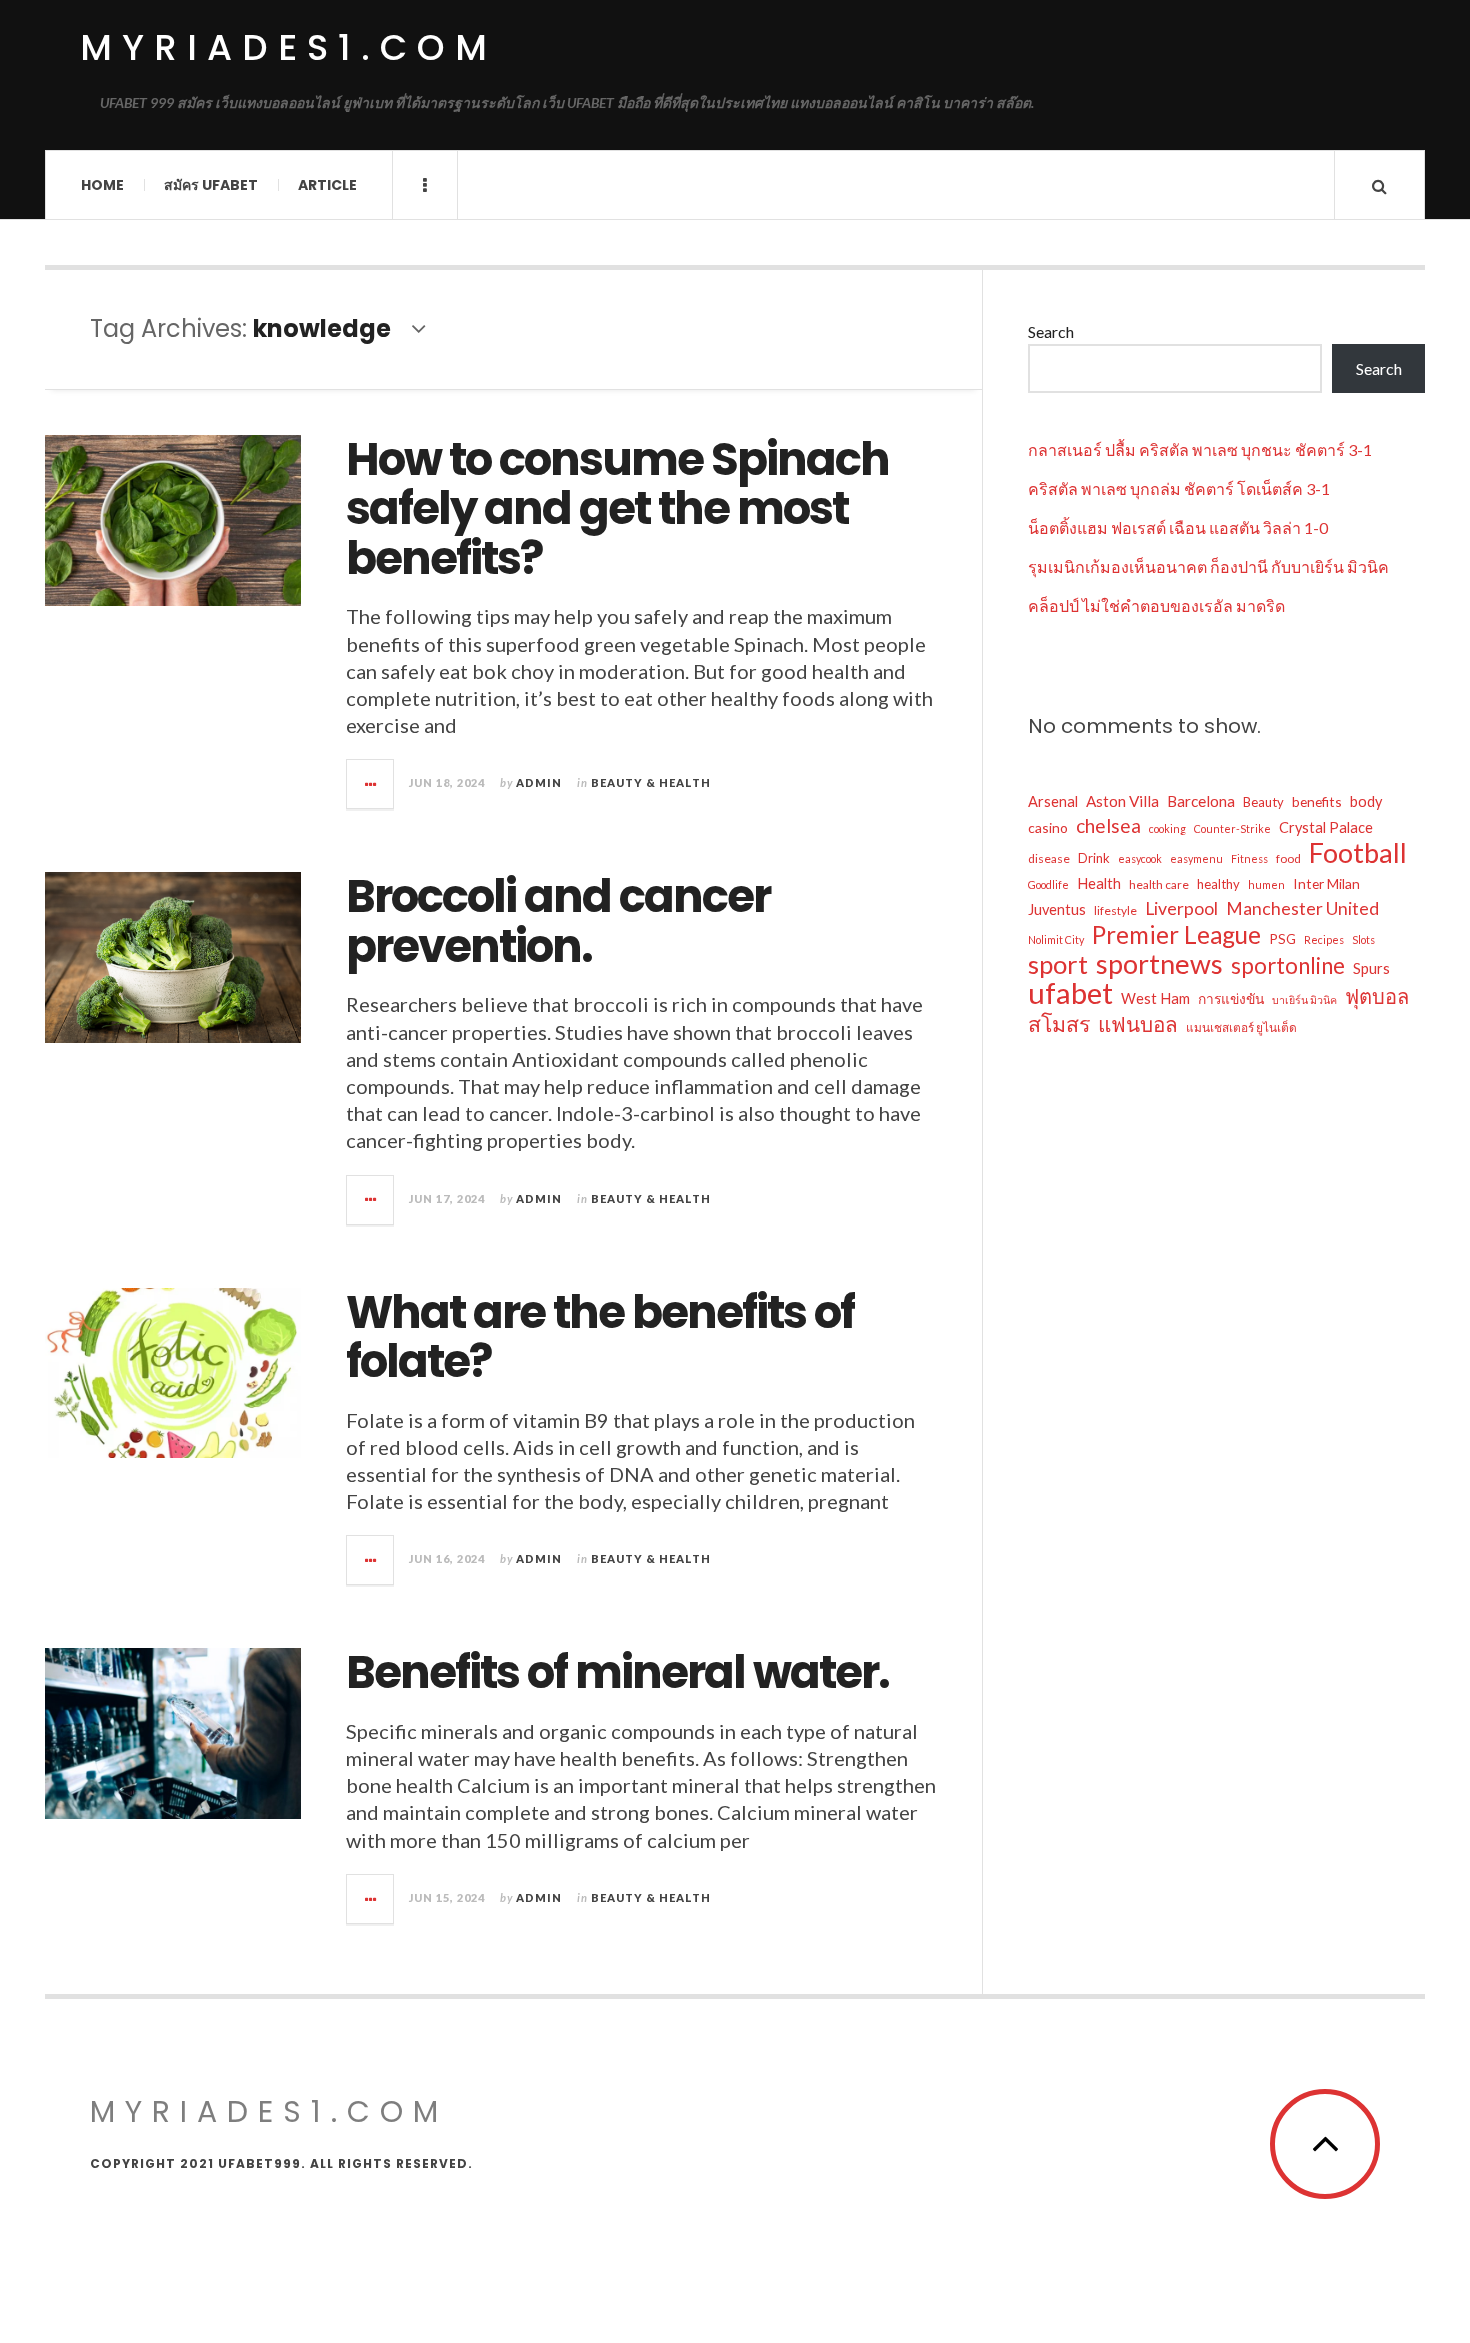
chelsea (1108, 825)
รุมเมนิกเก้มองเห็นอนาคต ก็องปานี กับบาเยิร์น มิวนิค (1208, 566)
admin (539, 782)
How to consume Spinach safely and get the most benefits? (617, 509)
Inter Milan (1326, 883)
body (1366, 801)
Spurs (1371, 968)
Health (1099, 883)
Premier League (1176, 935)
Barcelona (1201, 801)
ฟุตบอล (1377, 996)
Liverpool (1181, 908)
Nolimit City (1056, 939)
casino (1048, 827)
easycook (1140, 858)
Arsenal (1053, 801)
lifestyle (1115, 910)
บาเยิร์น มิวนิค (1304, 999)
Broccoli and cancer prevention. (558, 921)
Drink (1094, 858)
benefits (1317, 801)
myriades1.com (288, 47)
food (1288, 858)
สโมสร (1059, 1024)
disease (1049, 858)
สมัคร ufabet (211, 185)
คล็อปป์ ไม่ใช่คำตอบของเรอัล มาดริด (1156, 605)
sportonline (1288, 966)
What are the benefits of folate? (600, 1337)
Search (1051, 331)
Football (1358, 853)
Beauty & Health (651, 782)
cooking (1167, 828)
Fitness (1249, 858)
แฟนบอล (1138, 1024)
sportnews (1159, 964)
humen (1266, 884)
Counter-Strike (1232, 828)
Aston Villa (1122, 801)
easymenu (1196, 858)
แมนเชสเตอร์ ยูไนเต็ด (1241, 1027)
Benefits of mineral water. (617, 1672)
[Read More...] (371, 784)
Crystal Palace (1326, 827)
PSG (1282, 938)
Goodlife (1048, 884)
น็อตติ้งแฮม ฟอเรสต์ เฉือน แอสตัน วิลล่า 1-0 (1178, 527)
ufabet (1070, 993)
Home (102, 185)
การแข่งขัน (1231, 998)
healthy (1218, 884)
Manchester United (1302, 908)
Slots (1363, 939)
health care (1159, 884)
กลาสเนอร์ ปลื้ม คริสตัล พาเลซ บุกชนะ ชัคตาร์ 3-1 (1200, 449)
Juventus (1057, 909)
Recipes (1324, 939)
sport (1058, 964)
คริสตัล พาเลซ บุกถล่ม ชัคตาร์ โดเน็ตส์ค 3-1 (1179, 488)
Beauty (1263, 802)
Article (327, 185)
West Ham (1155, 998)
